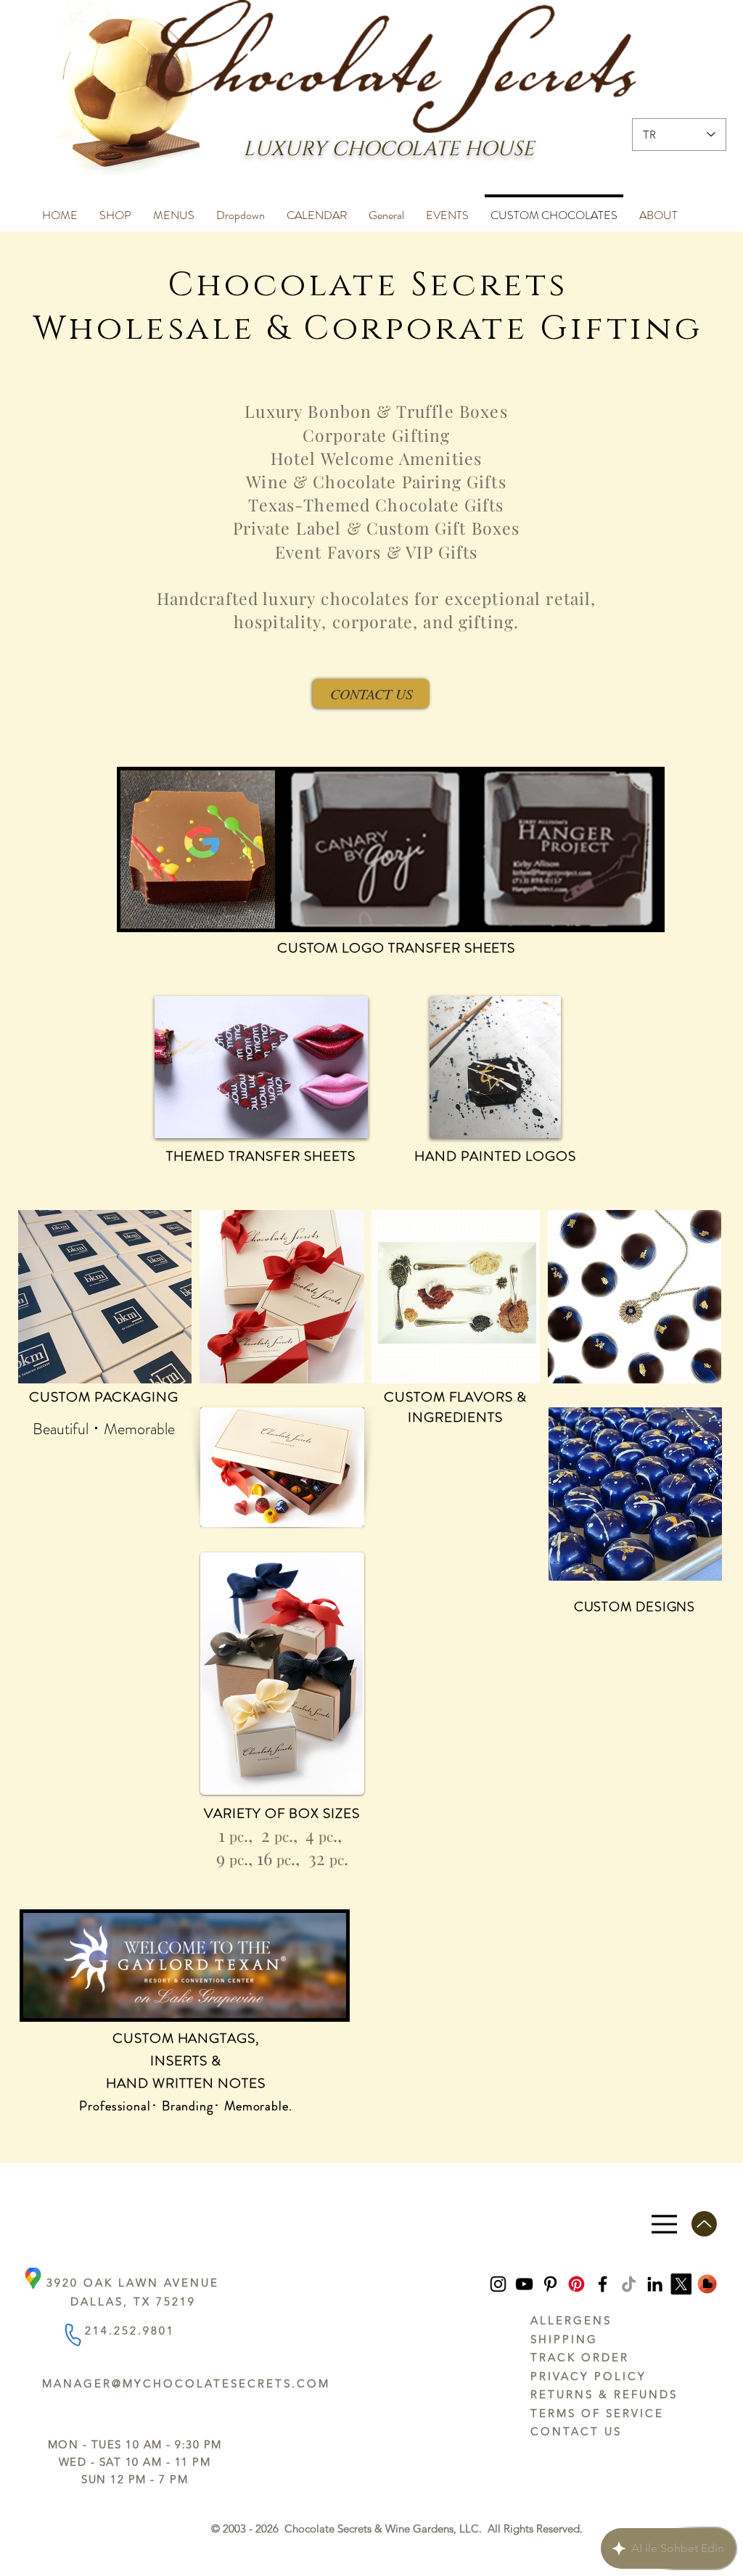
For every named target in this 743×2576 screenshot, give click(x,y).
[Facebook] (603, 2284)
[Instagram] (498, 2284)
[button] (115, 209)
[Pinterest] (550, 2284)
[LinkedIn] (655, 2284)
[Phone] (72, 2335)
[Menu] (664, 2224)
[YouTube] (524, 2284)
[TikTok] (629, 2284)
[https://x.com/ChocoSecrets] (681, 2284)
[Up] (704, 2224)
